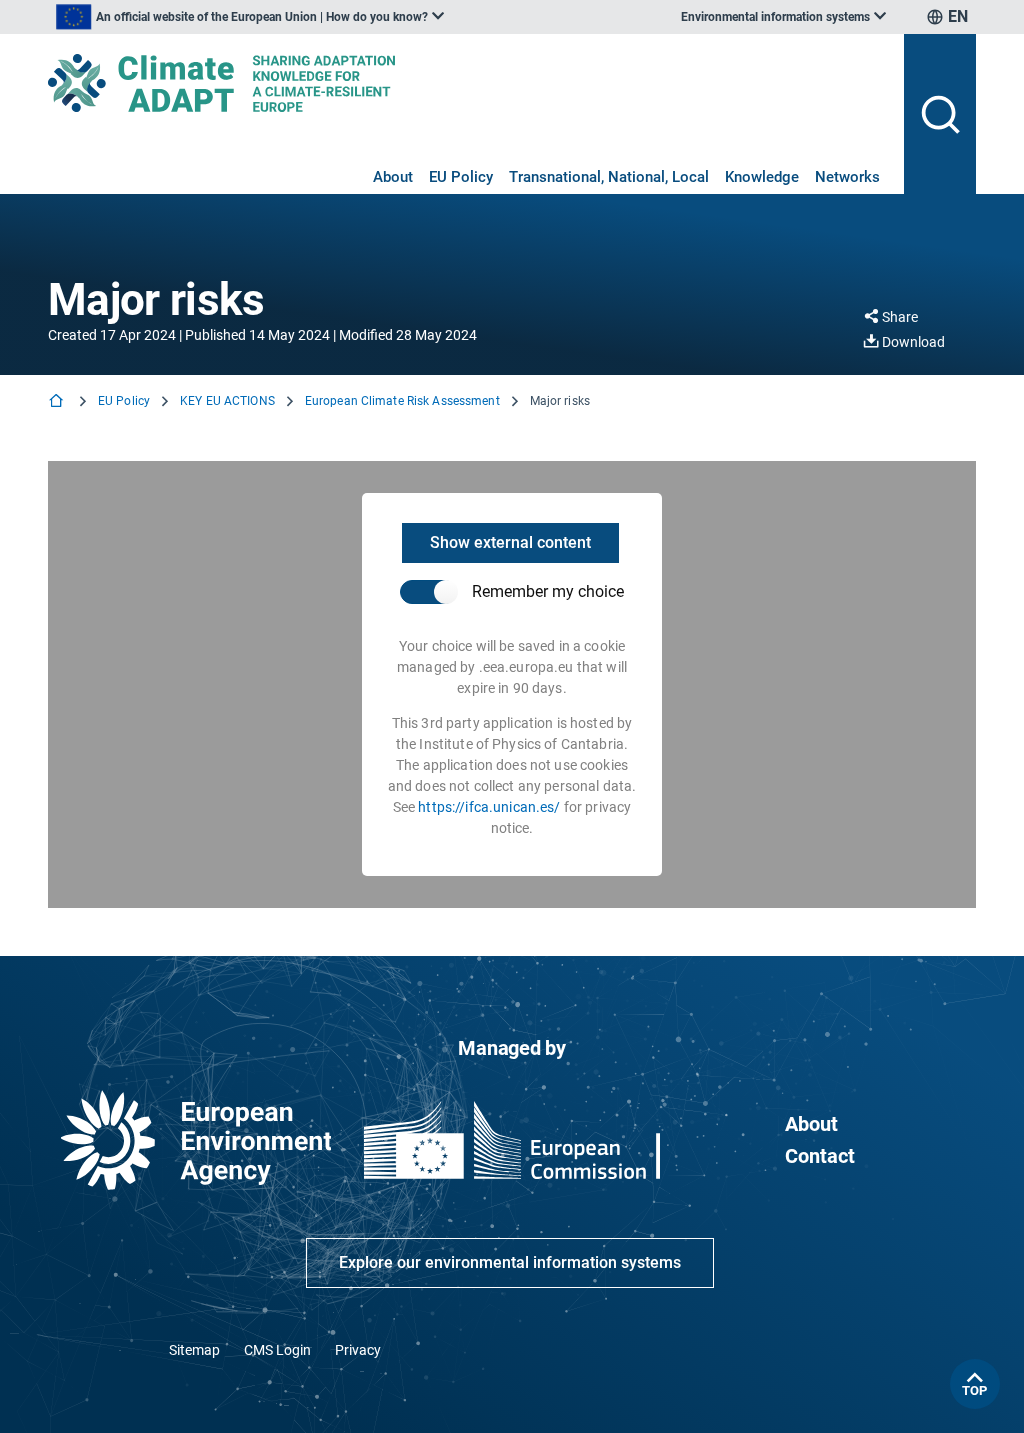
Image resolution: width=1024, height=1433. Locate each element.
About (393, 177)
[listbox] (250, 17)
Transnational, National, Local (609, 177)
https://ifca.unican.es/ (489, 807)
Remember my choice (548, 591)
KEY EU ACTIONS (227, 401)
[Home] (58, 402)
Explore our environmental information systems (510, 1262)
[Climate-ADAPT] (468, 83)
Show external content (510, 542)
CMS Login (277, 1350)
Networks (847, 177)
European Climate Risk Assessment (402, 401)
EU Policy (461, 177)
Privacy (358, 1350)
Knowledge (762, 177)
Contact (820, 1156)
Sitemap (194, 1350)
